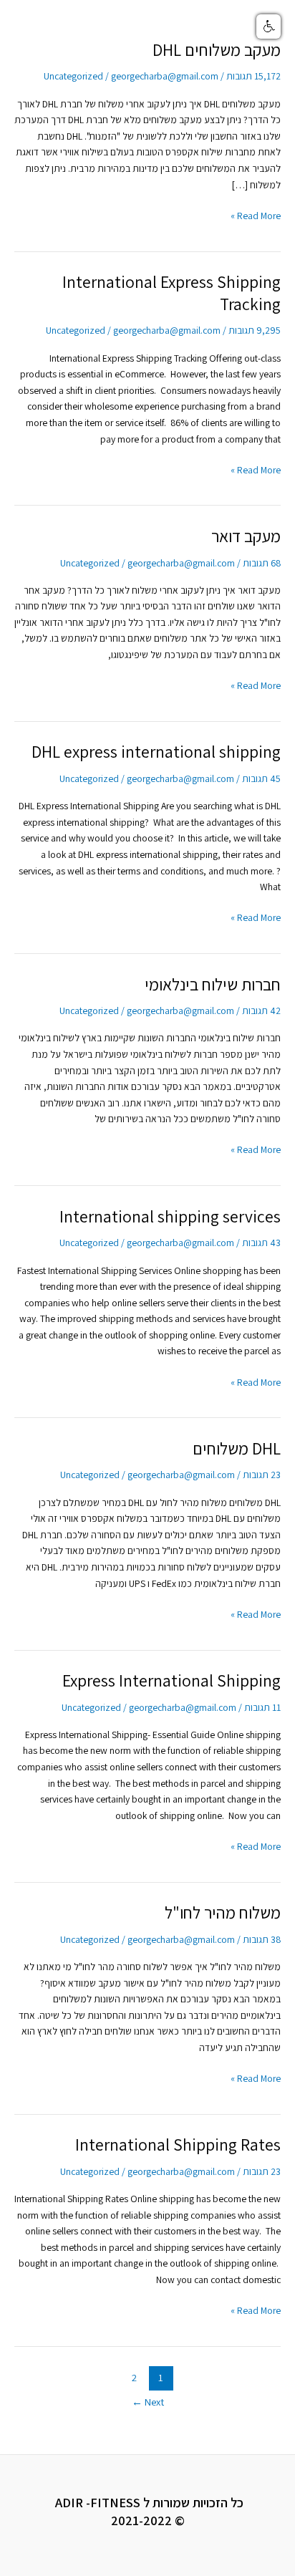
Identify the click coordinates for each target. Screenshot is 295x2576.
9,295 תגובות (255, 330)
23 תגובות (262, 1475)
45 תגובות (261, 778)
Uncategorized (73, 76)
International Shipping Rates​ (178, 2145)
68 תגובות (262, 563)
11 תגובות (262, 1707)
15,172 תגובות (253, 76)
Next (148, 2402)
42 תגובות (261, 1010)
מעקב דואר (246, 536)
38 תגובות (262, 1939)
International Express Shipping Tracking (171, 293)
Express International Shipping (171, 1680)
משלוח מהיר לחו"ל (223, 1912)
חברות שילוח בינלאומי (213, 984)
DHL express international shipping (156, 752)
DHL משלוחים (237, 1448)
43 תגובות (261, 1243)
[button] (269, 26)
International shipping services (170, 1216)
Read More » (256, 215)
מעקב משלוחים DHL (217, 50)
